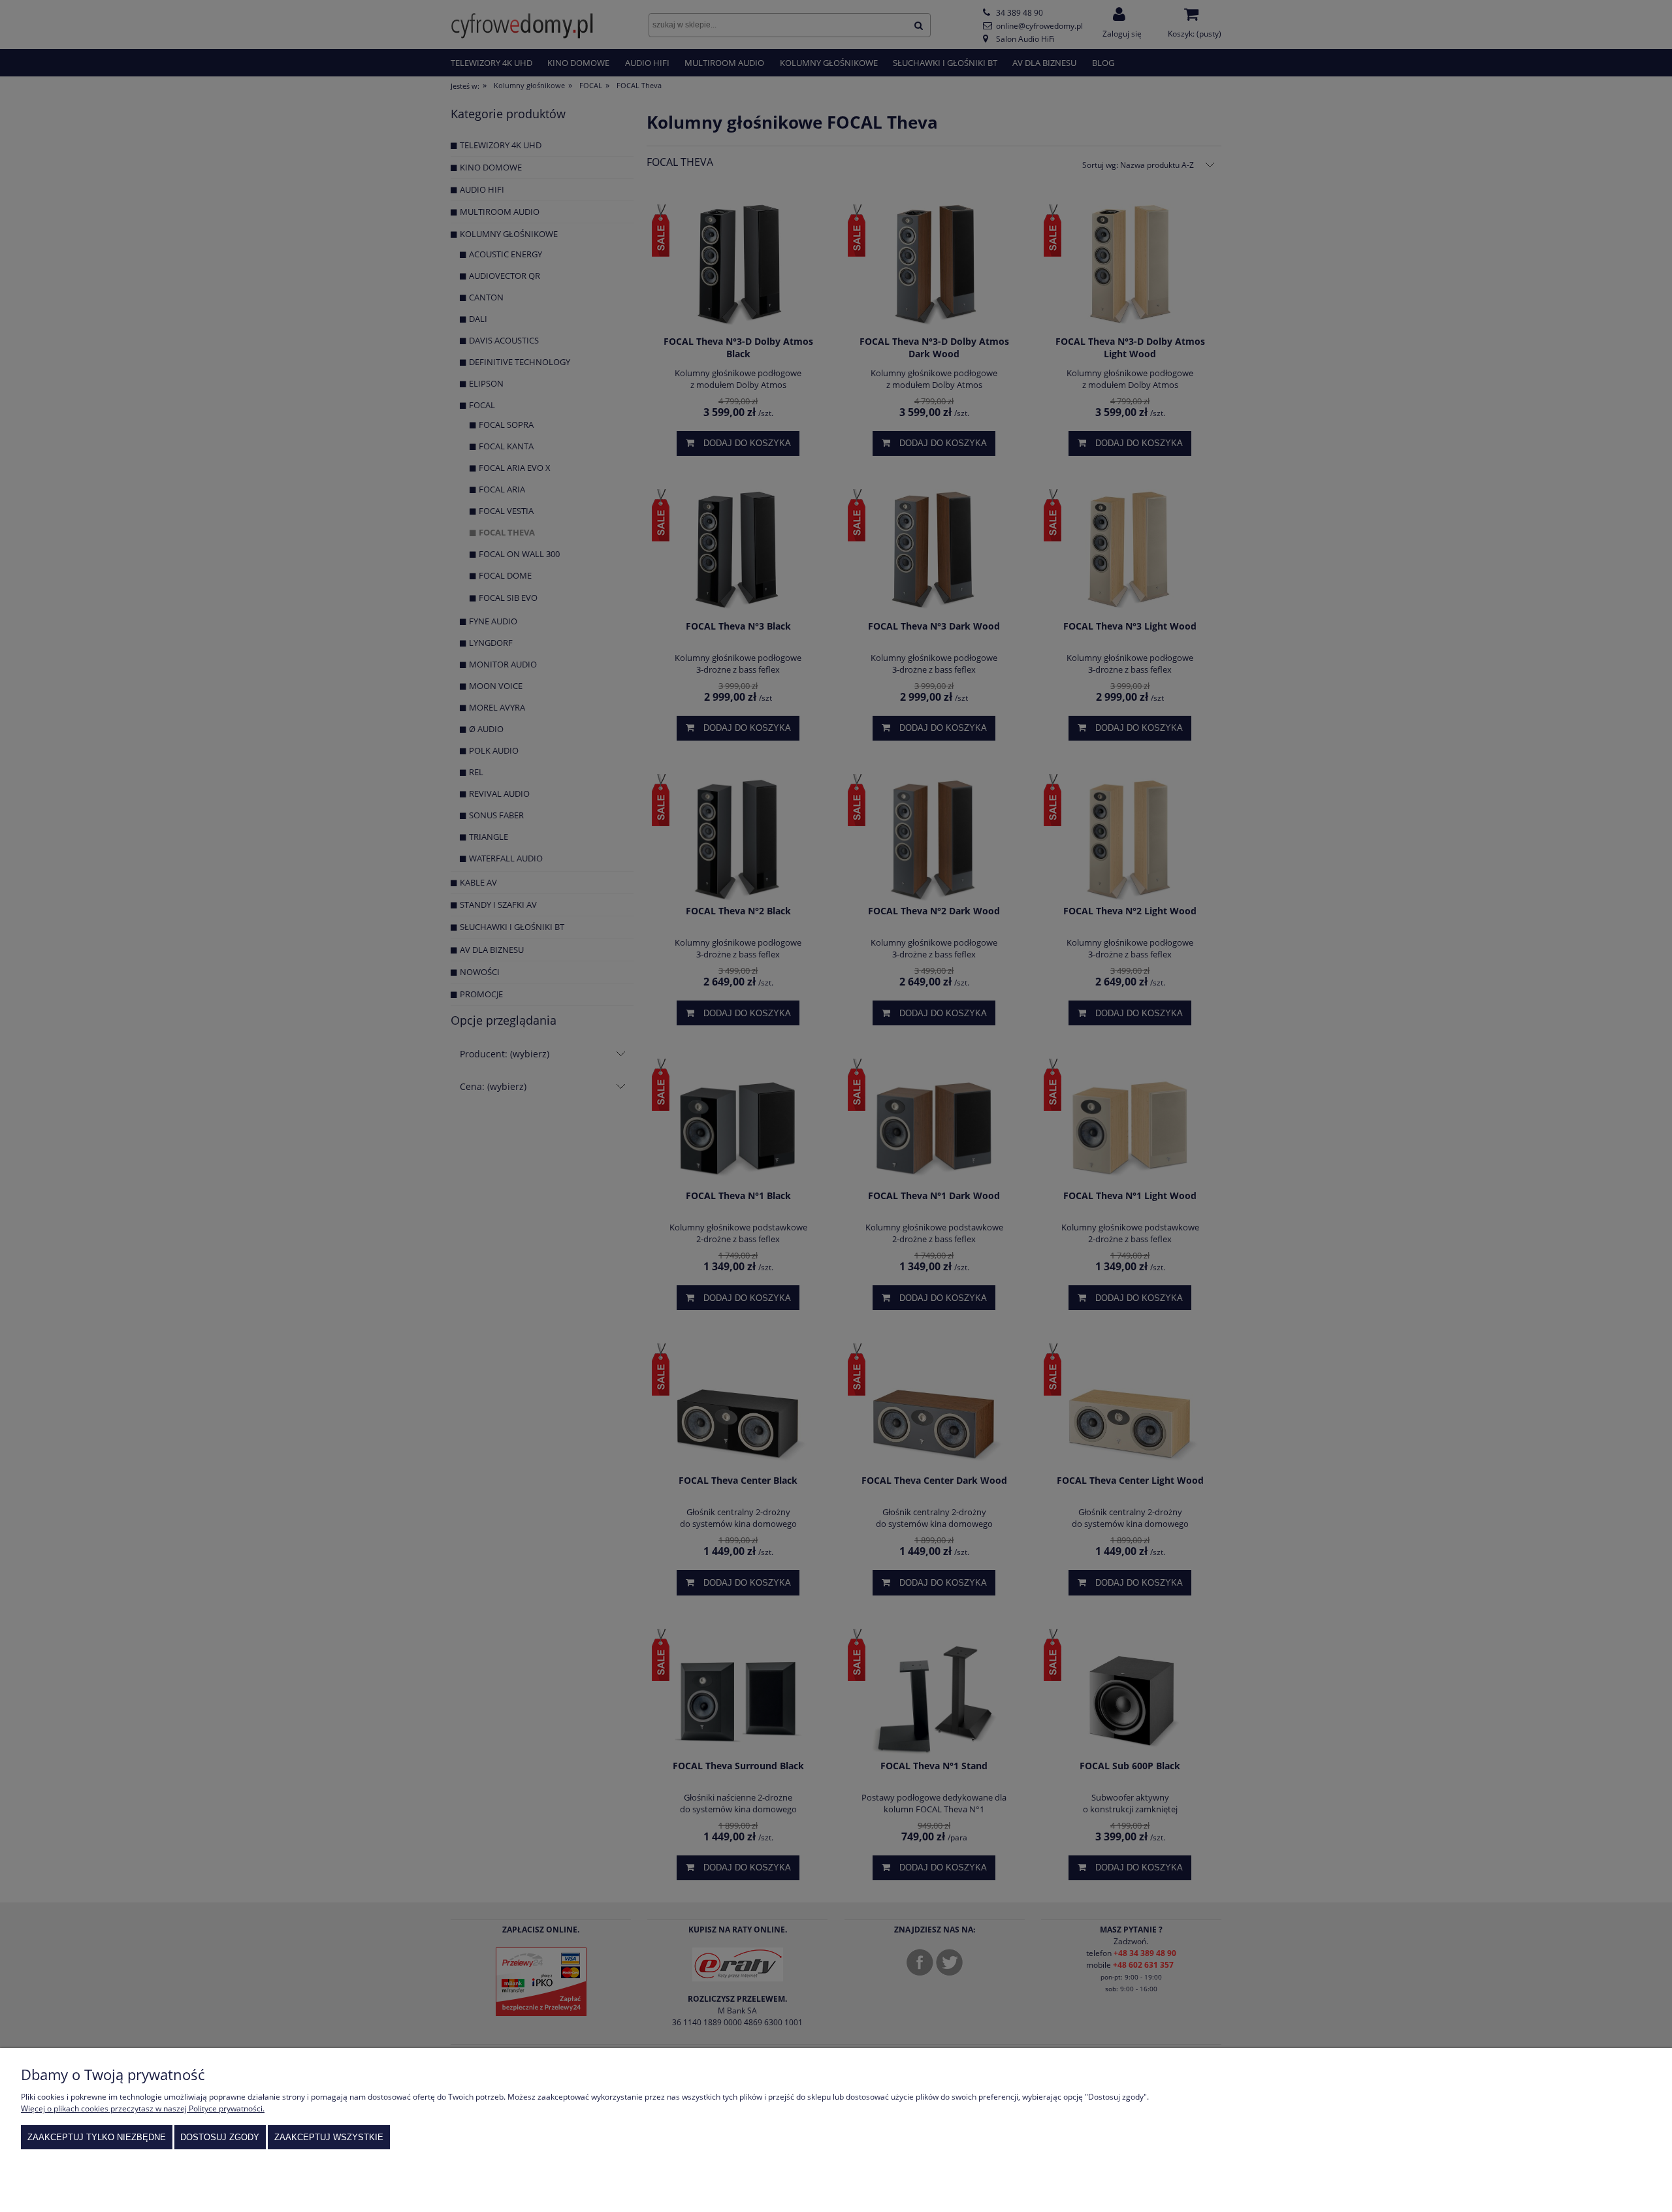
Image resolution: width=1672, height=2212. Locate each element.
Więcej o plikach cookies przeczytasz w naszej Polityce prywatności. (143, 2108)
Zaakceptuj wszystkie (329, 2137)
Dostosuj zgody (220, 2137)
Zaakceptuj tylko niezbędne (97, 2137)
